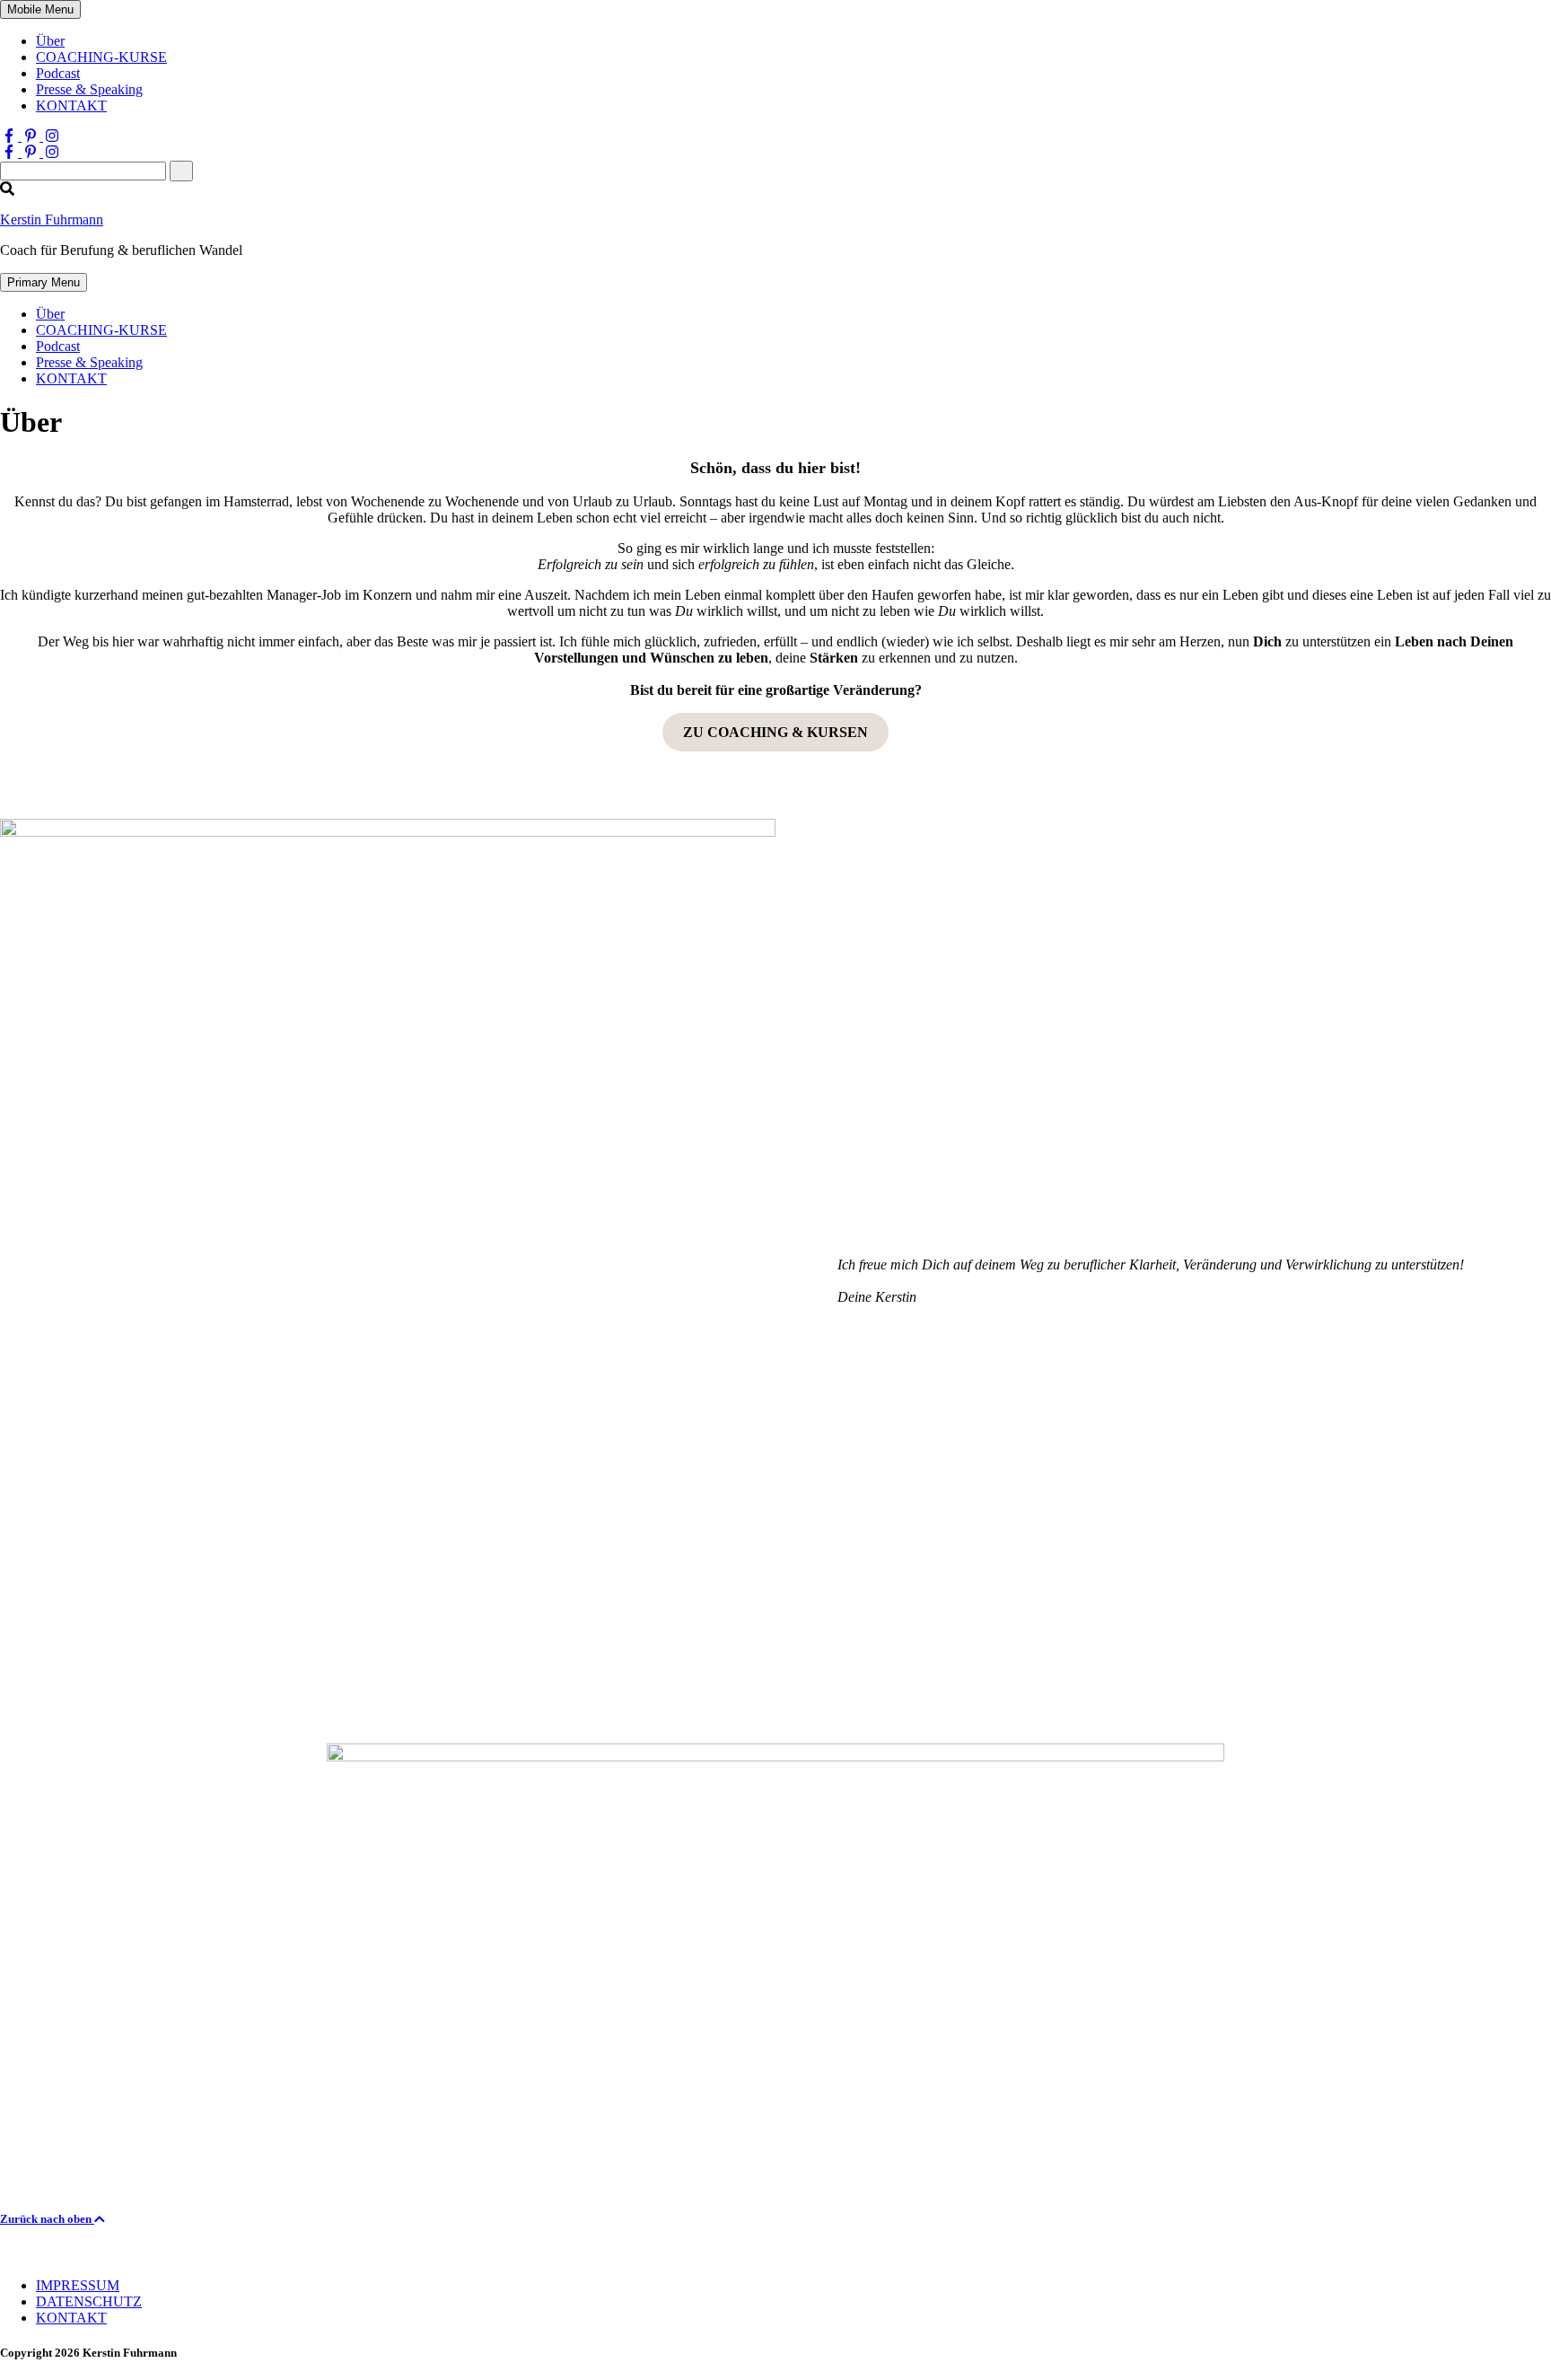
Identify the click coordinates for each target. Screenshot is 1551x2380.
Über (50, 41)
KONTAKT (71, 105)
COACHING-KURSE (101, 57)
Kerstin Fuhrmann (52, 220)
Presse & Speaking (89, 89)
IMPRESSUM (78, 2285)
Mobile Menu (40, 9)
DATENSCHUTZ (89, 2301)
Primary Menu (44, 282)
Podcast (58, 73)
